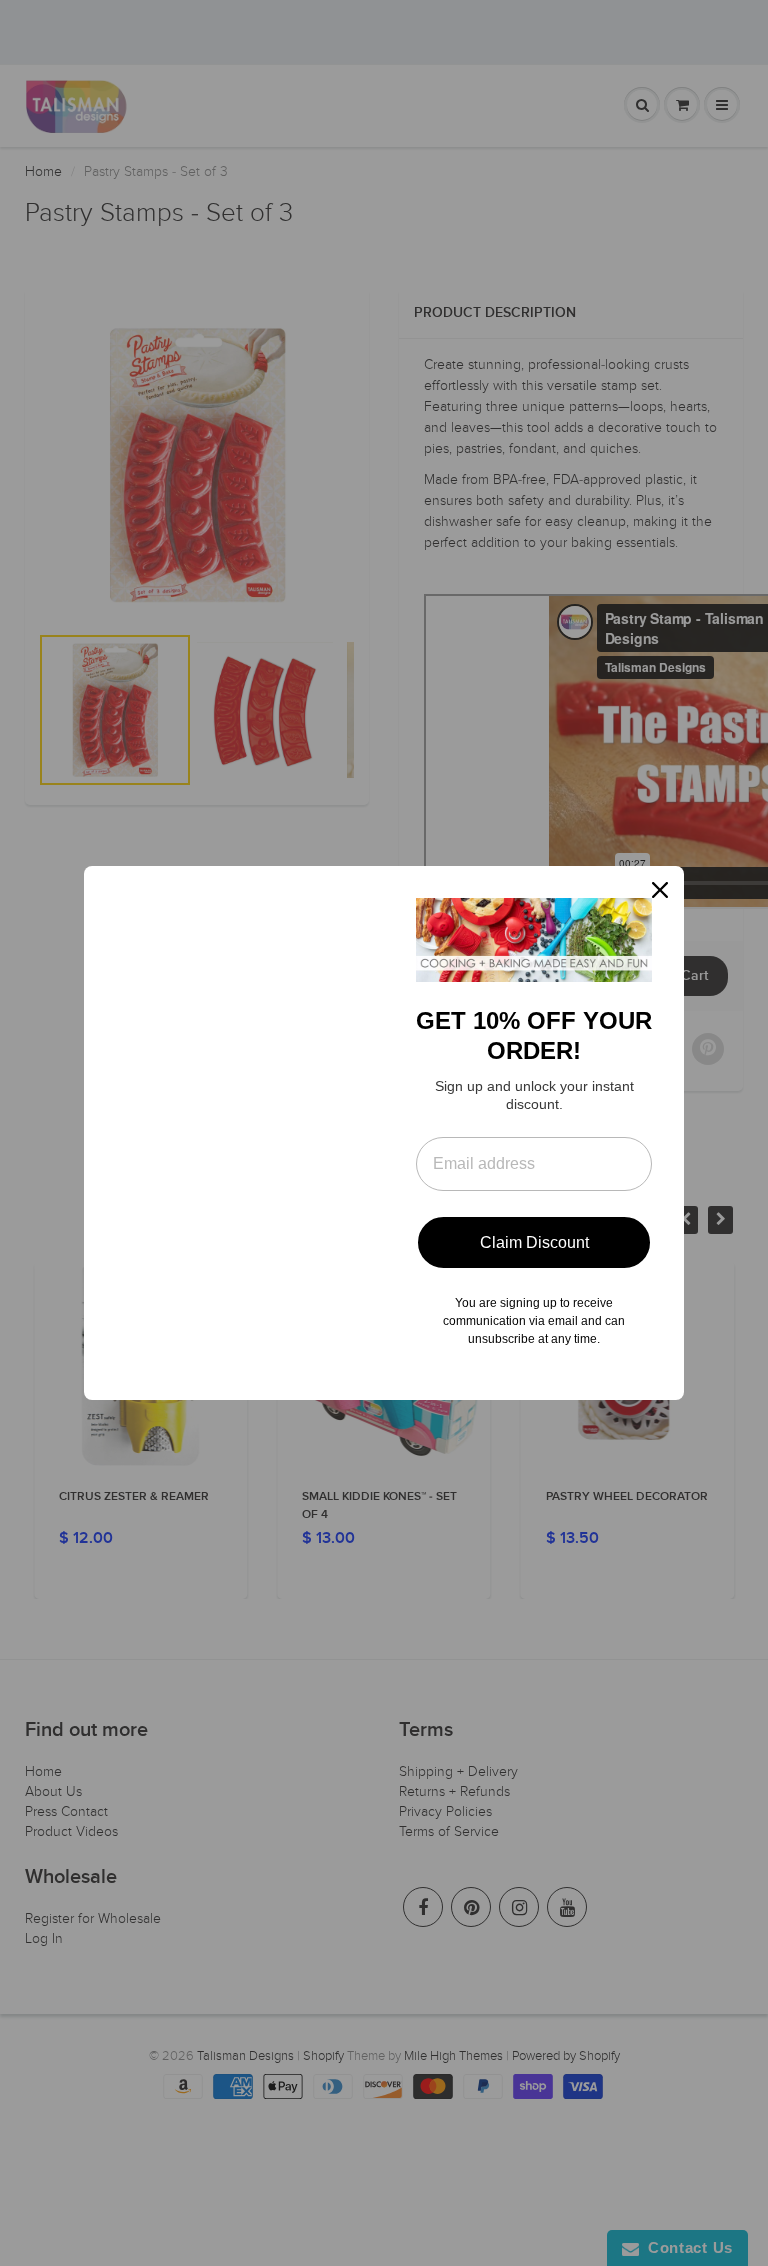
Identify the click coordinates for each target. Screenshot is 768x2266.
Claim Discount (534, 1242)
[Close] (660, 890)
